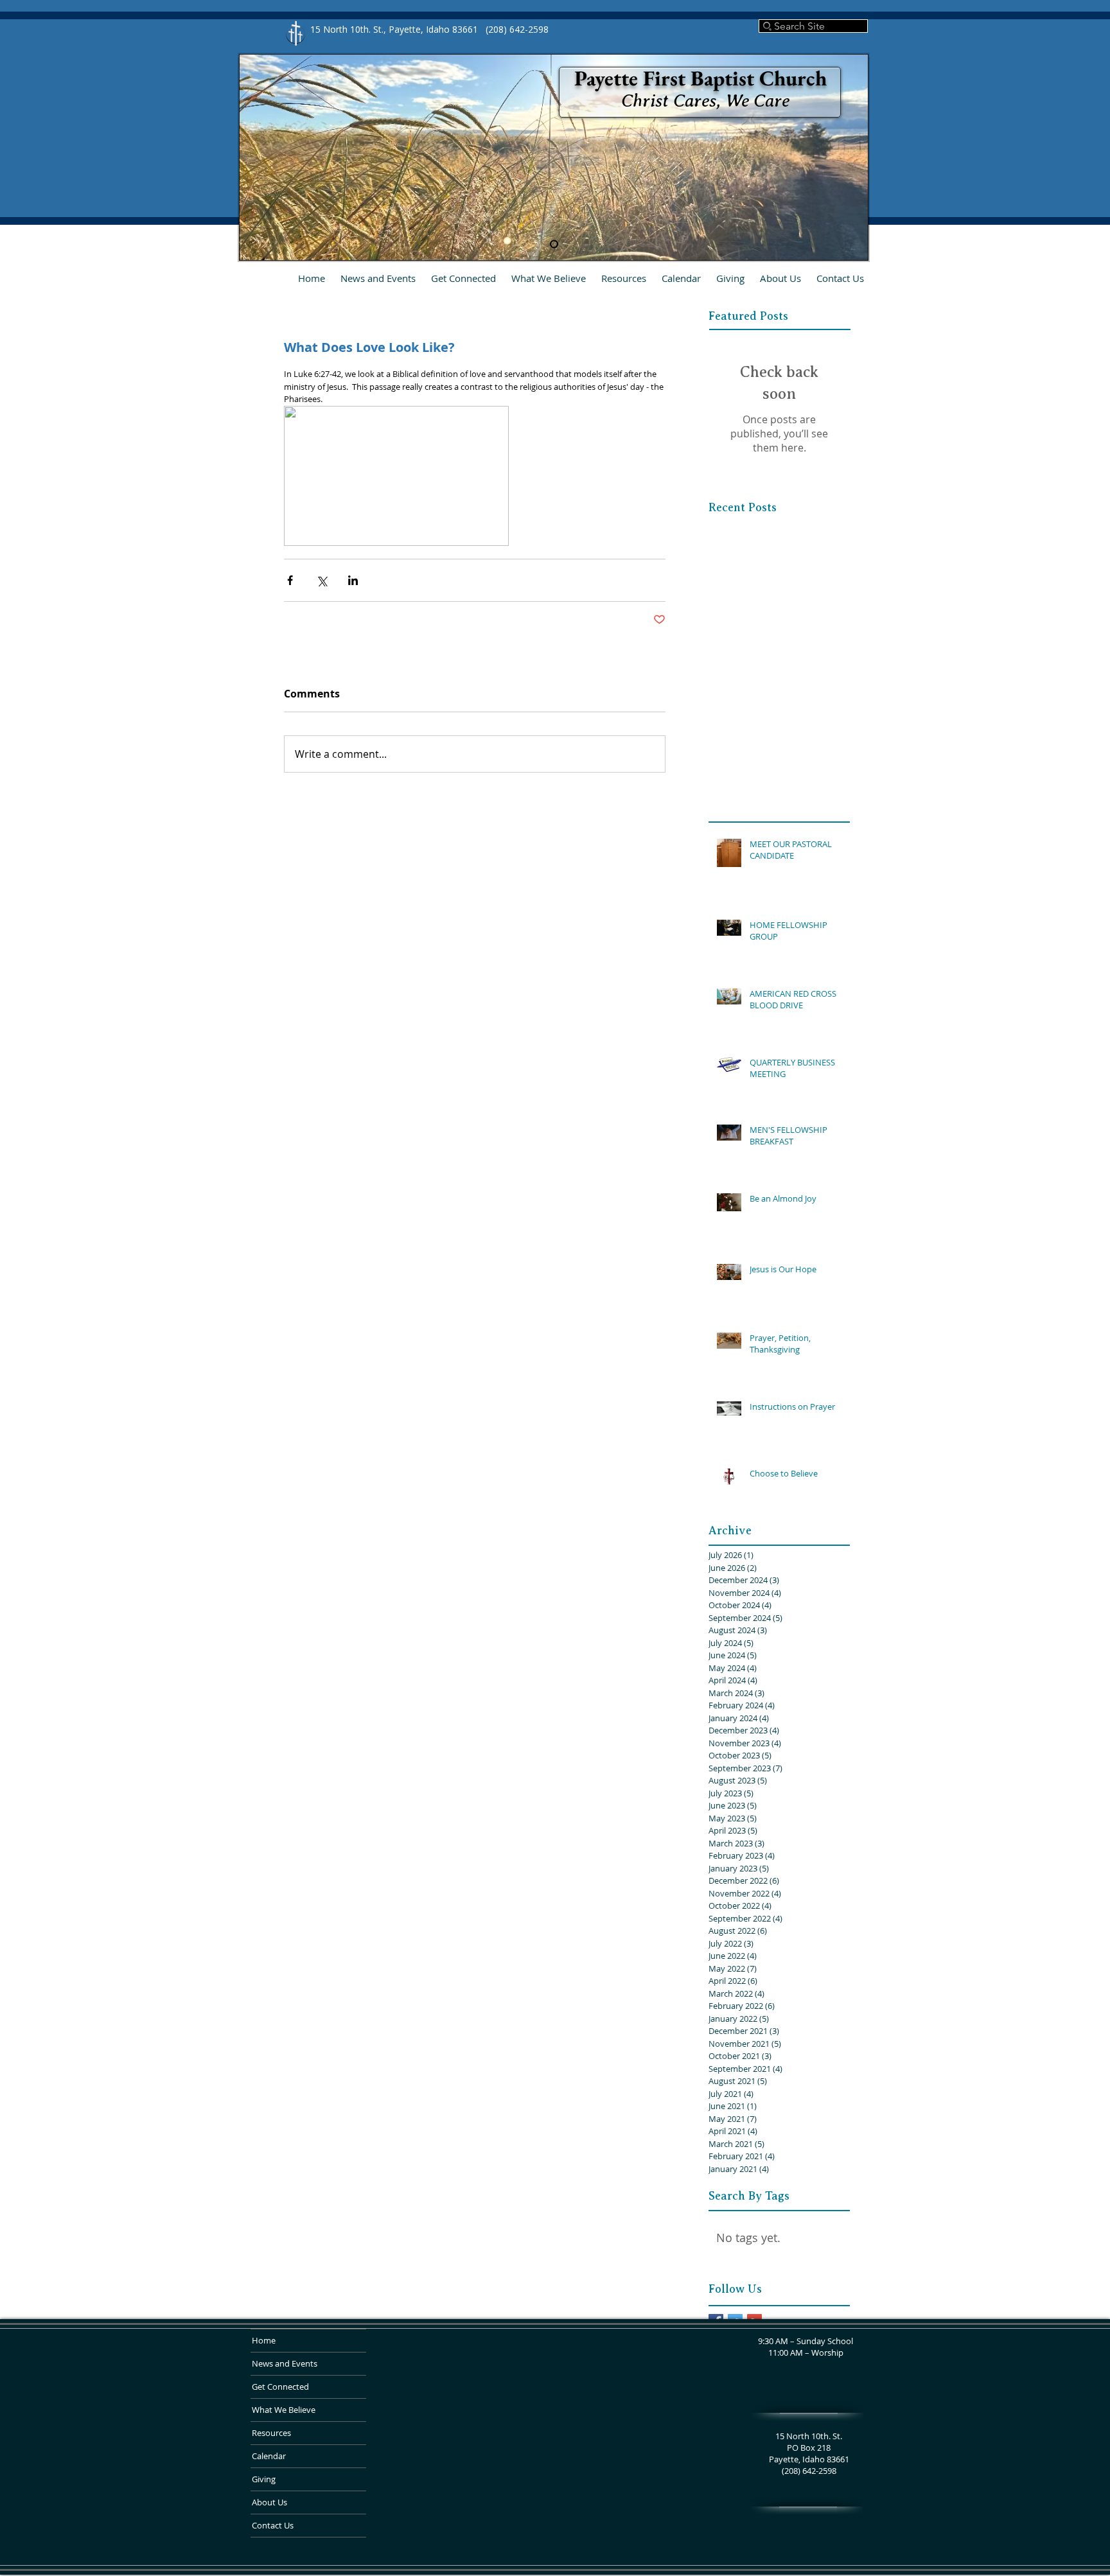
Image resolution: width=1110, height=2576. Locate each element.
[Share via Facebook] (290, 580)
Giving (264, 2479)
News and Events (285, 2363)
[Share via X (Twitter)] (322, 580)
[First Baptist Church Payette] (554, 244)
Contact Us (273, 2525)
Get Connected (280, 2387)
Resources (271, 2433)
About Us (269, 2502)
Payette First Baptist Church (700, 78)
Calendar (269, 2456)
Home (264, 2340)
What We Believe (284, 2410)
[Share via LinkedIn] (353, 580)
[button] (463, 278)
